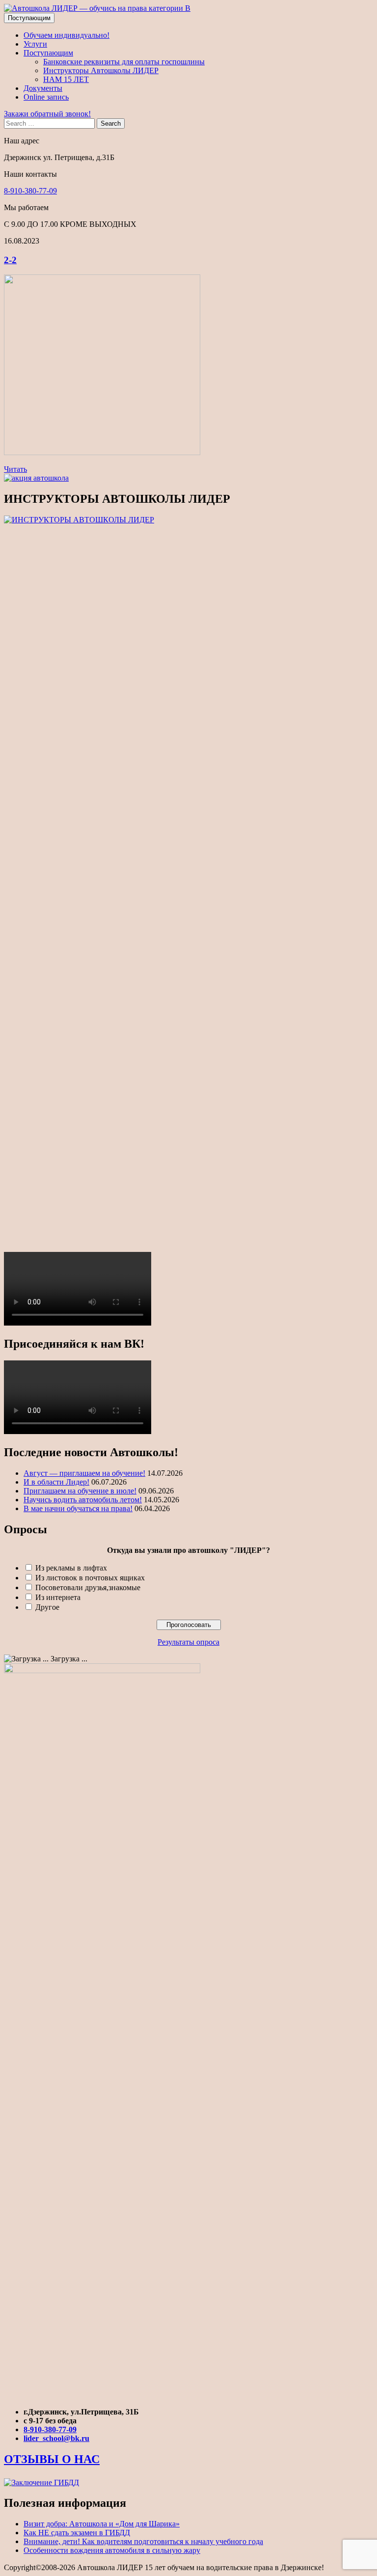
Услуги (35, 44)
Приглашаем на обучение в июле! (80, 1491)
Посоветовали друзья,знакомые (88, 1587)
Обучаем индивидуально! (67, 35)
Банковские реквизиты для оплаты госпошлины (124, 62)
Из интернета (58, 1597)
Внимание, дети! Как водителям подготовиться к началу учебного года (143, 2541)
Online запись (46, 97)
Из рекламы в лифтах (71, 1568)
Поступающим (29, 18)
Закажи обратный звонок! (47, 114)
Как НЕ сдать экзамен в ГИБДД (77, 2533)
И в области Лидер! (56, 1482)
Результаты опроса (188, 1642)
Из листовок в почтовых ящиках (90, 1578)
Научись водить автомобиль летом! (83, 1500)
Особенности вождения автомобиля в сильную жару (112, 2550)
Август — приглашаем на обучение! (84, 1473)
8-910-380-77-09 (30, 191)
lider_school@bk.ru (56, 2438)
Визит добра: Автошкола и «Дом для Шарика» (102, 2524)
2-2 (10, 260)
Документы (43, 88)
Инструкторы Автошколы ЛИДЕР (101, 70)
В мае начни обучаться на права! (78, 1508)
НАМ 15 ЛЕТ (66, 79)
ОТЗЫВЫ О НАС (52, 2459)
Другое (47, 1607)
